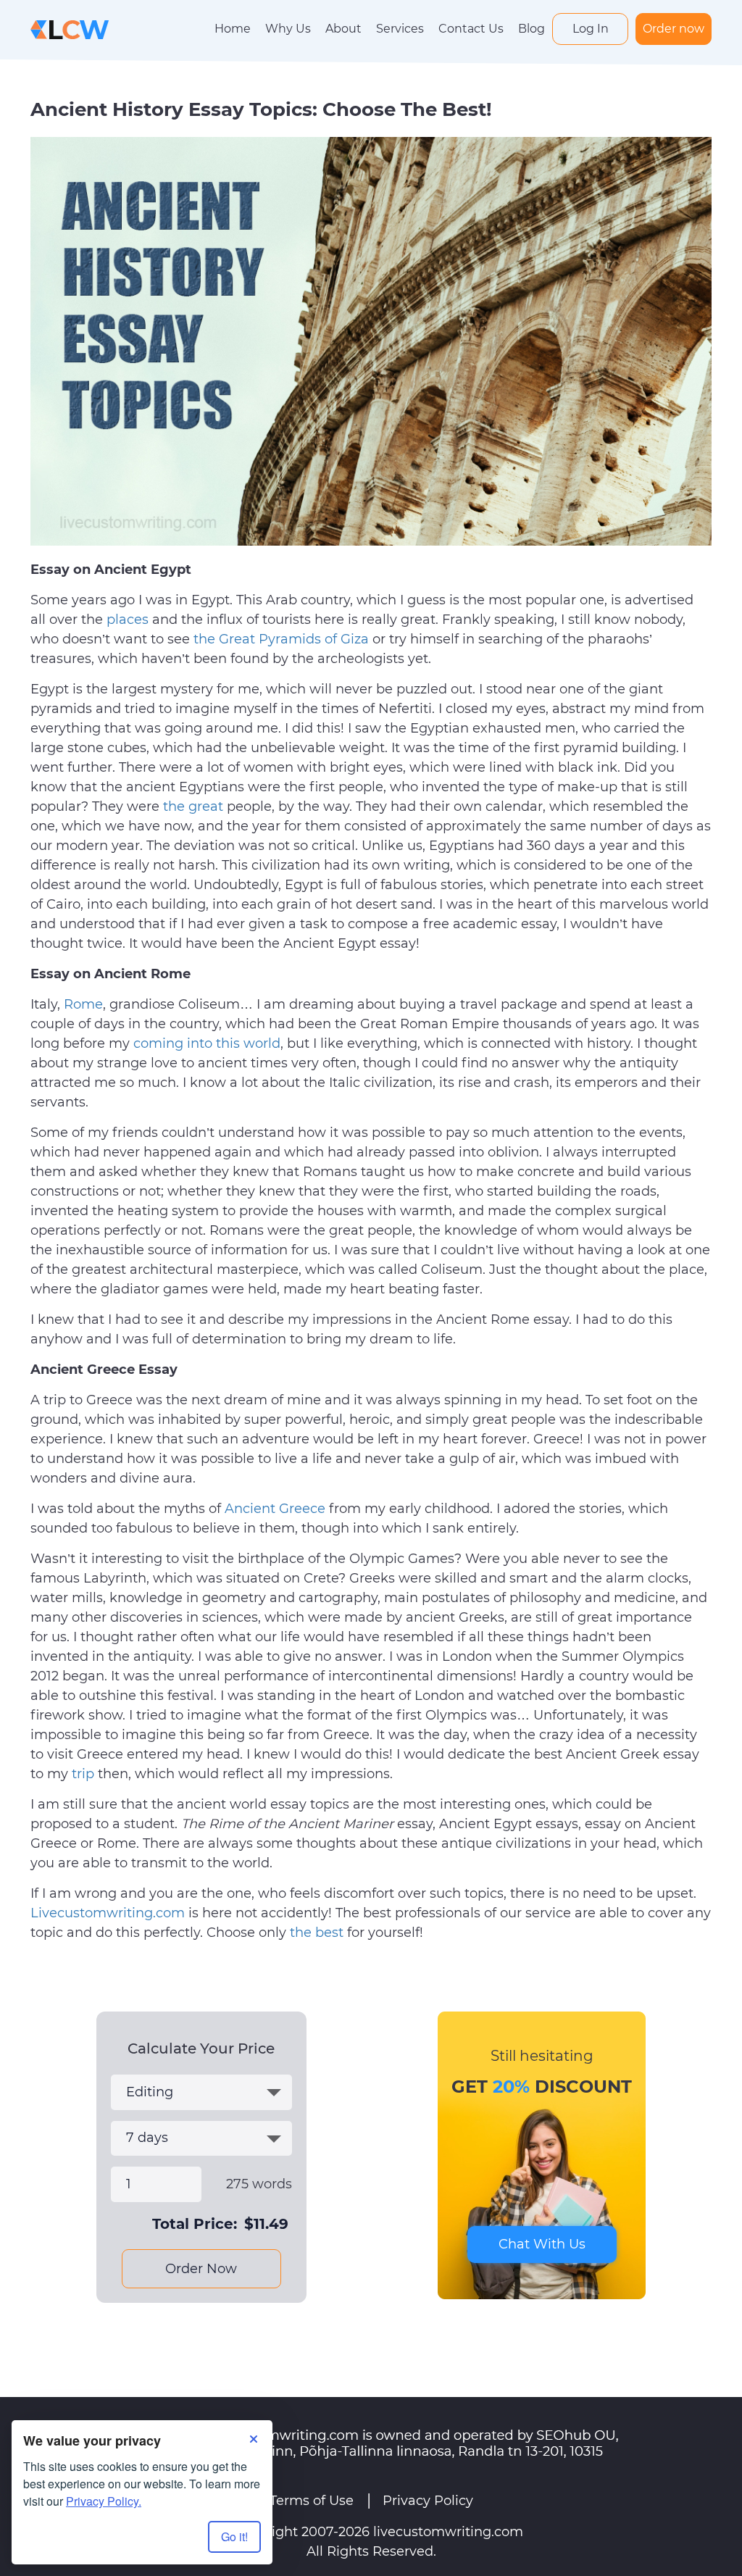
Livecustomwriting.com (108, 1913)
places (128, 620)
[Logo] (70, 29)
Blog (532, 29)
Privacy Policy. (104, 2501)
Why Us (288, 29)
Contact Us (471, 29)
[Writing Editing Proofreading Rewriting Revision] (201, 2092)
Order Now (201, 2269)
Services (400, 29)
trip (83, 1774)
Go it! (234, 2537)
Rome (83, 1004)
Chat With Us (542, 2244)
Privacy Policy (428, 2501)
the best (317, 1933)
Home (233, 29)
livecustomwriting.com (448, 2532)
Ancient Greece (275, 1509)
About (343, 29)
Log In (591, 29)
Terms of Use (312, 2501)
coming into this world (207, 1043)
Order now (674, 29)
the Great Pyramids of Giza (281, 639)
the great (193, 806)
